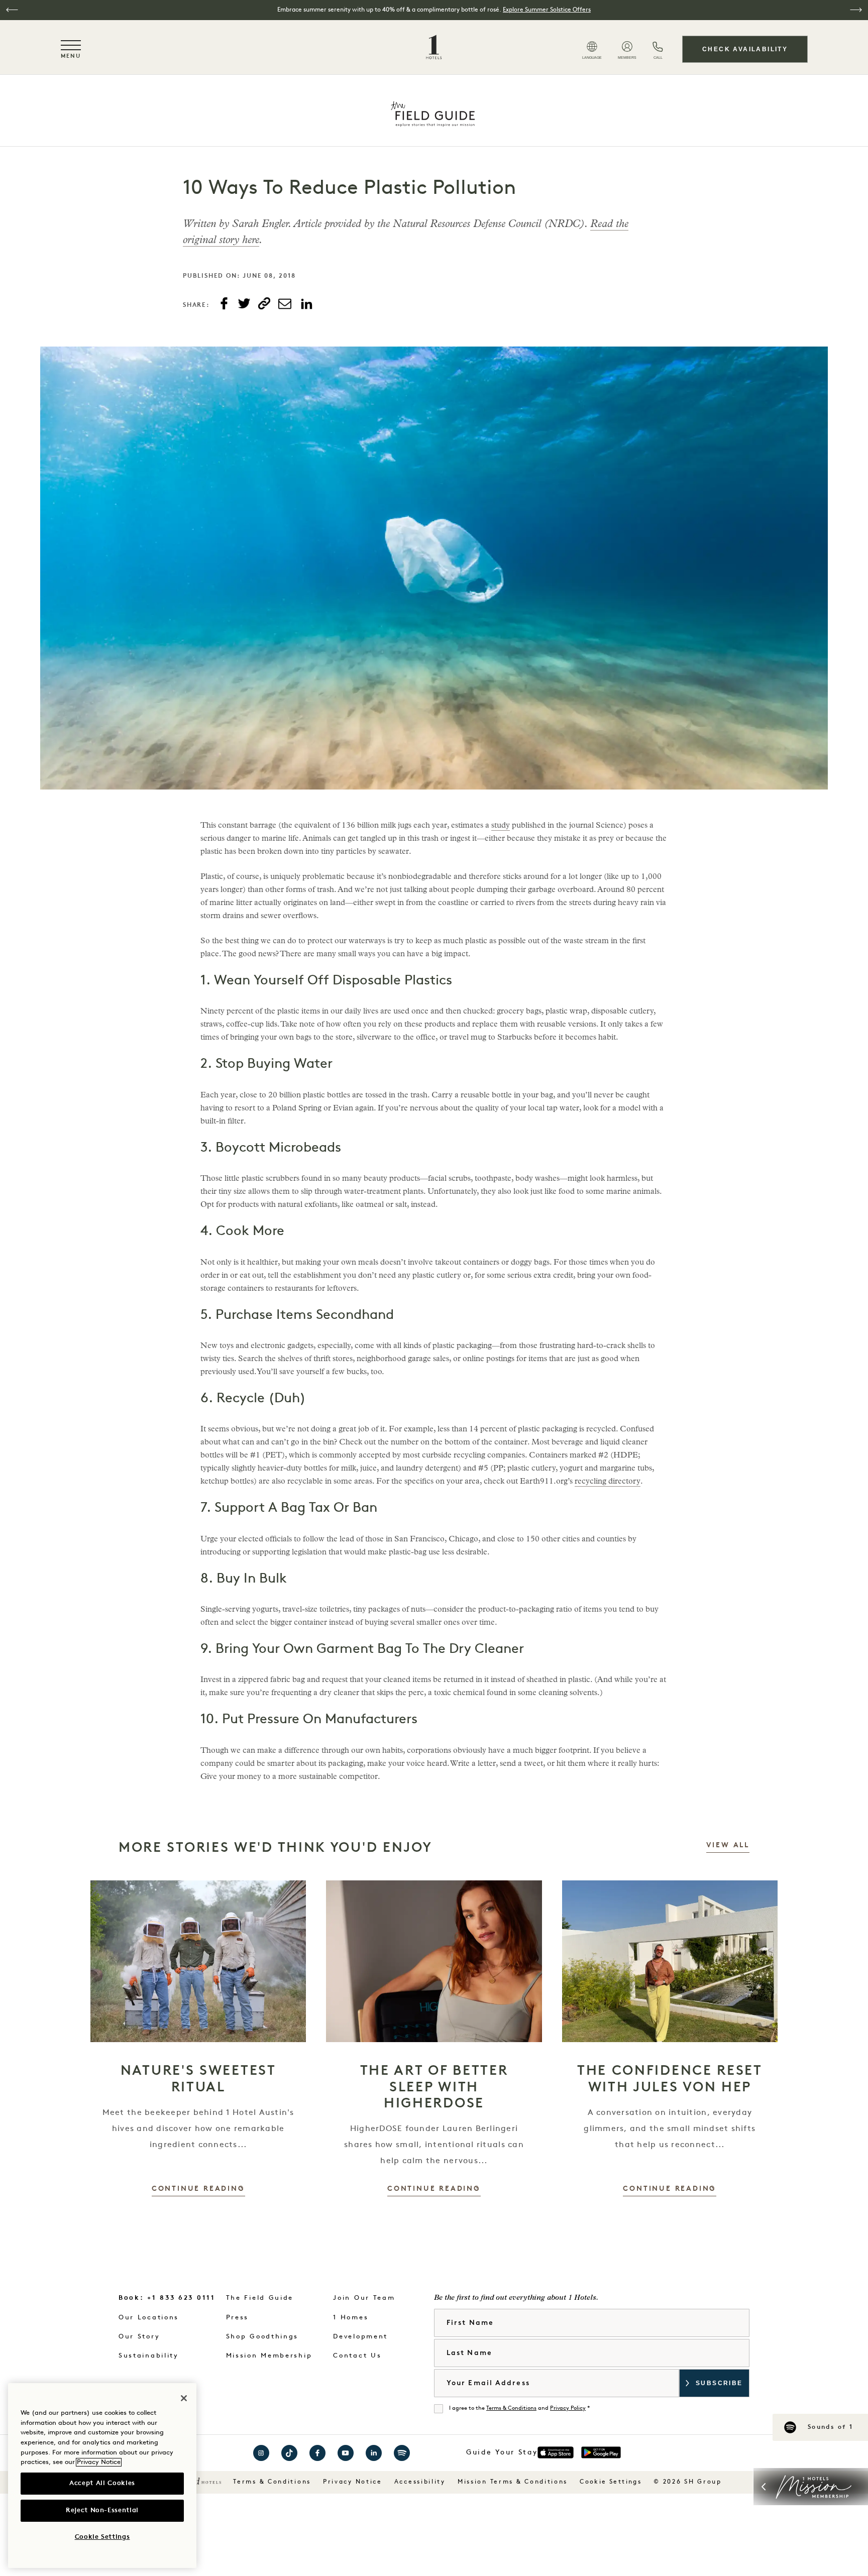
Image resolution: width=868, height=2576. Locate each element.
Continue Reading (198, 2189)
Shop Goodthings (262, 2337)
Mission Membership (269, 2356)
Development (360, 2337)
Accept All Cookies (102, 2483)
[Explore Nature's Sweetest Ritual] (198, 1961)
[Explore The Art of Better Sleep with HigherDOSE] (434, 1961)
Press (238, 2318)
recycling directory (608, 1482)
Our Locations (149, 2318)
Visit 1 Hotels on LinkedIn (374, 2453)
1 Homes (351, 2318)
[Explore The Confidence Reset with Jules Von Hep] (670, 1961)
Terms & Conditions (511, 2409)
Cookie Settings (611, 2482)
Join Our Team (364, 2298)
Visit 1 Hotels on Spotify (402, 2453)
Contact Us (357, 2356)
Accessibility (420, 2482)
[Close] (184, 2398)
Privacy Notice (353, 2482)
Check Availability (745, 49)
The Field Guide (260, 2298)
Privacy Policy (568, 2409)
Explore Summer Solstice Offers (547, 10)
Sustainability (149, 2356)
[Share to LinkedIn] (306, 304)
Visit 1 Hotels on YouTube (346, 2453)
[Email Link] (285, 304)
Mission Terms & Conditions (513, 2482)
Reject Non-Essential (102, 2510)
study (501, 826)
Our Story (139, 2337)
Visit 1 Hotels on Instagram (261, 2453)
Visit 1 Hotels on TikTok (289, 2453)
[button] (12, 10)
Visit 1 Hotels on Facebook (317, 2453)
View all (728, 1845)
